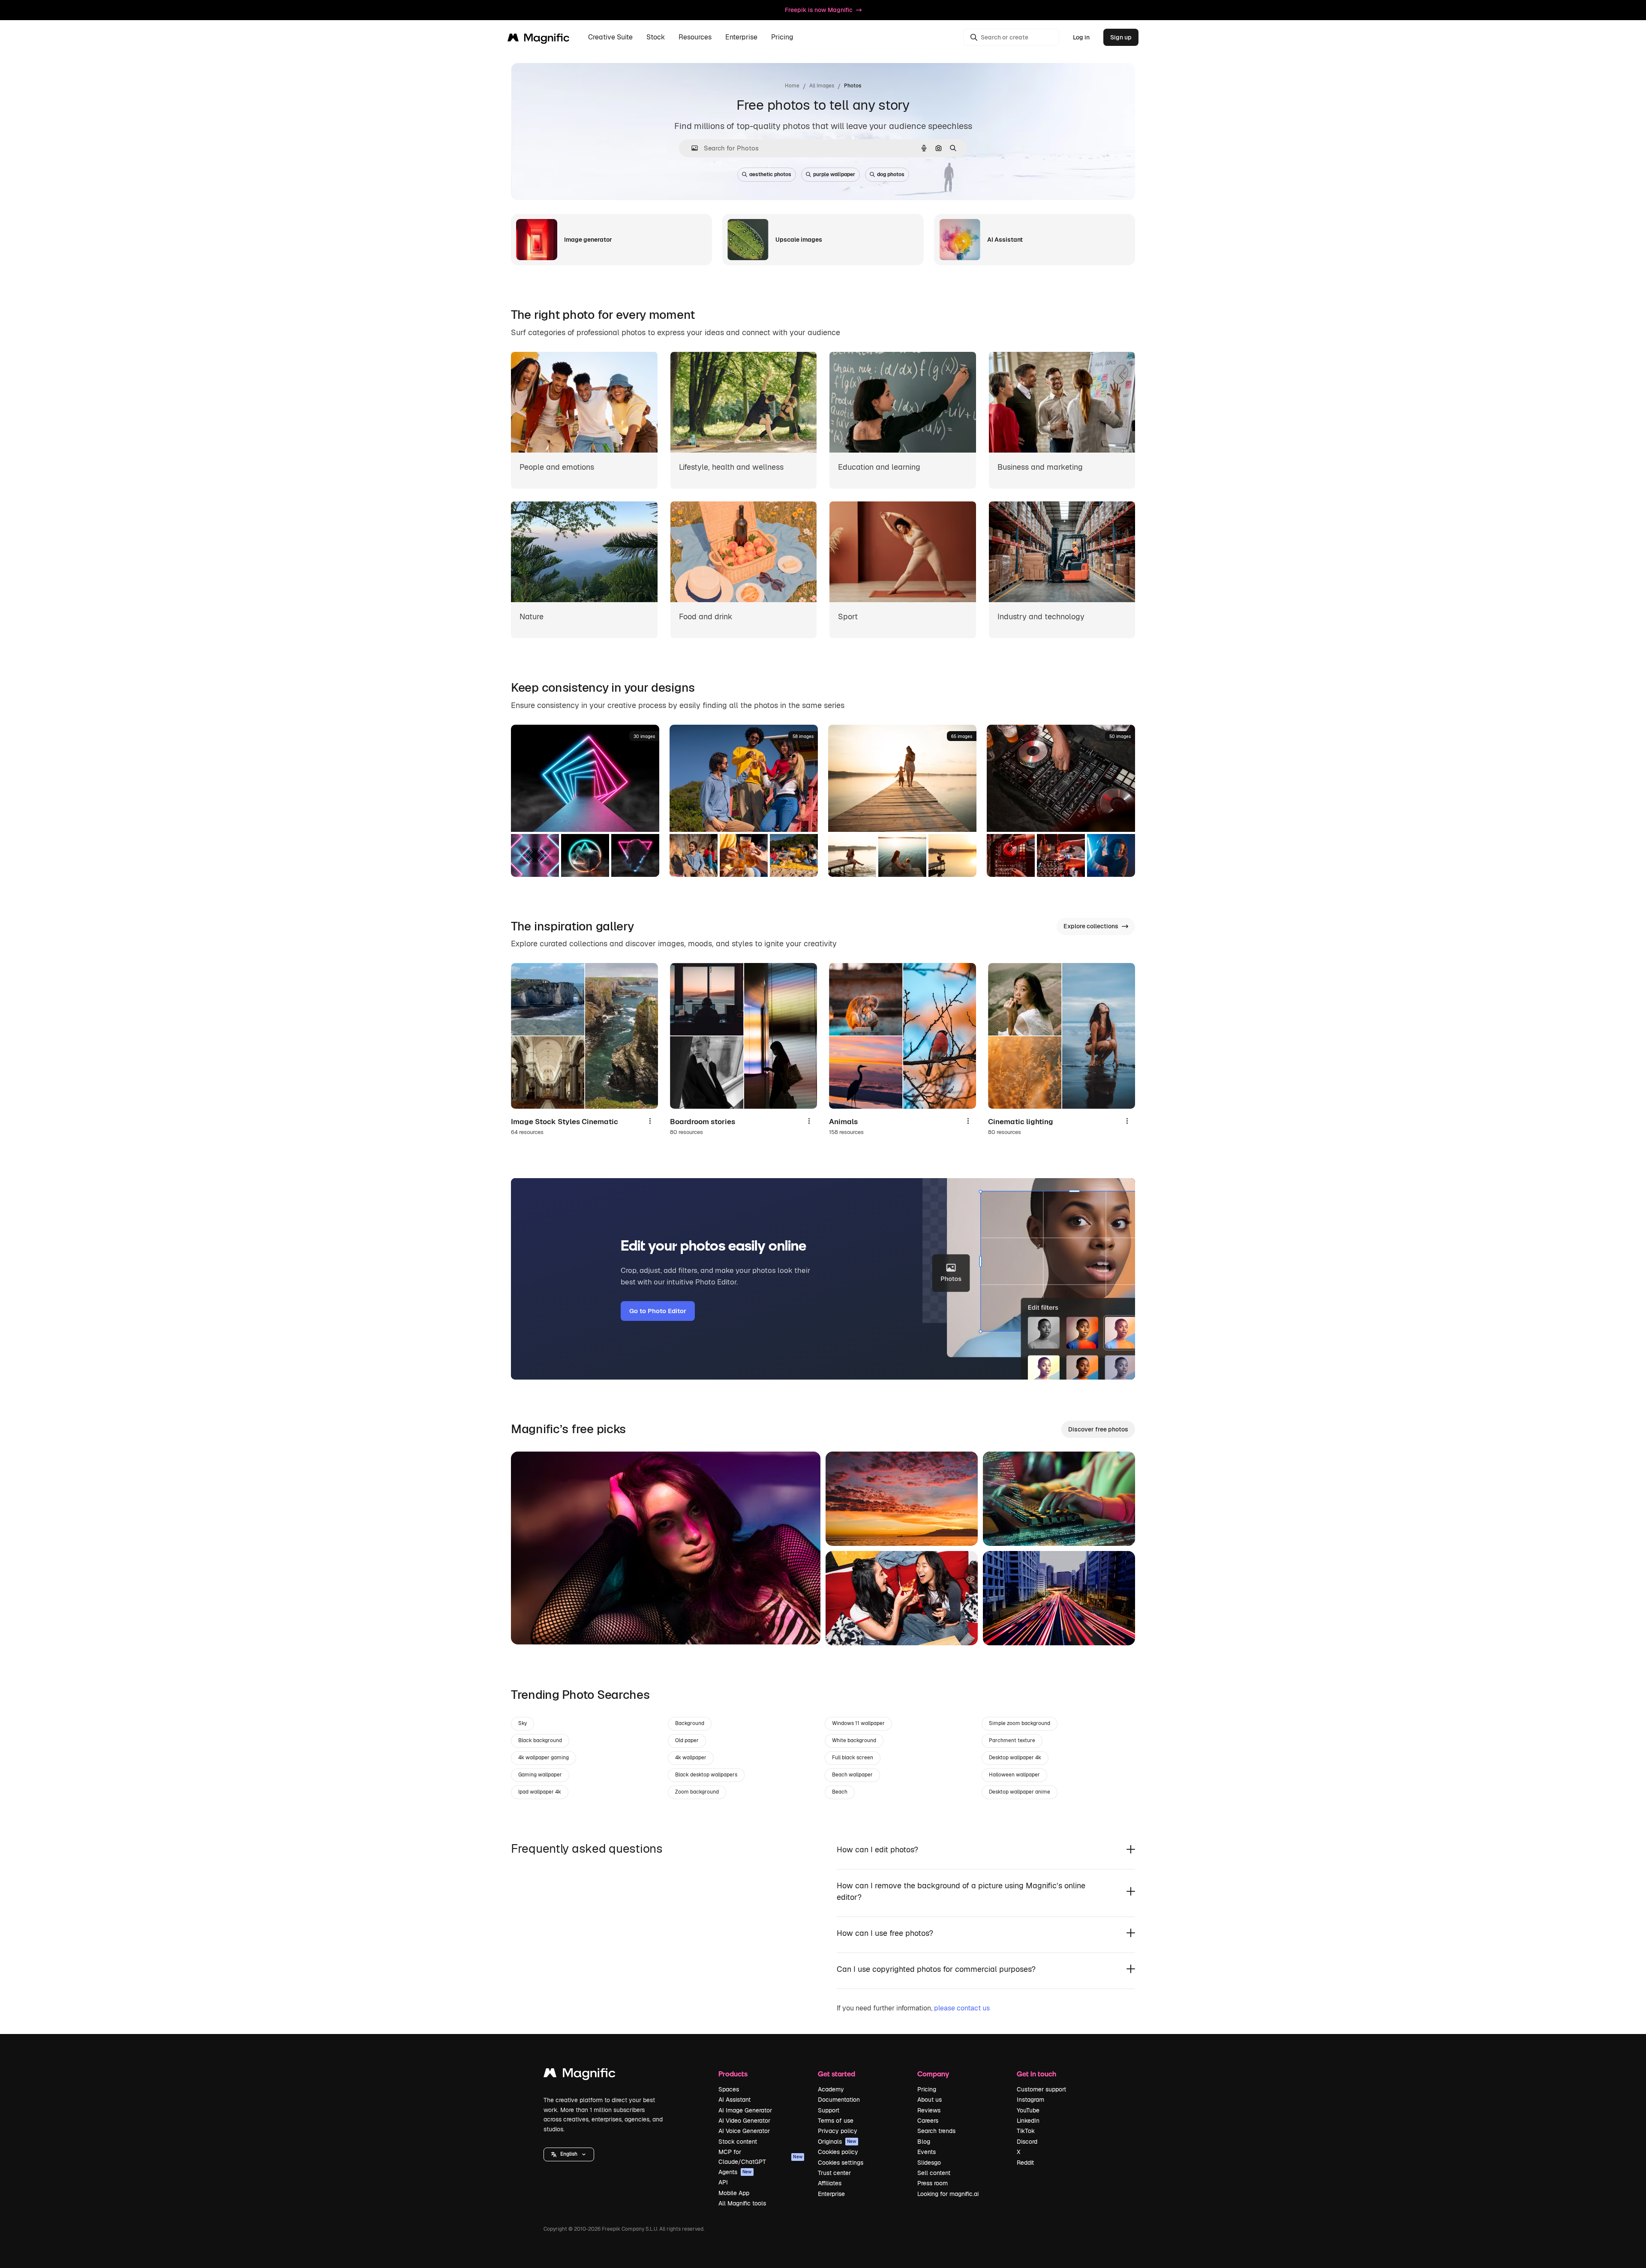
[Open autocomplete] (691, 148)
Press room (933, 2183)
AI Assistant (734, 2100)
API (723, 2182)
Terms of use (836, 2121)
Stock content (738, 2142)
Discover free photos (1098, 1429)
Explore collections (1091, 926)
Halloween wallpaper (1014, 1775)
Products (733, 2074)
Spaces (729, 2089)
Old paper (687, 1740)
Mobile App (734, 2193)
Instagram (1030, 2100)
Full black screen (853, 1758)
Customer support (1041, 2089)
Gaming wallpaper (540, 1775)
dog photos (891, 174)
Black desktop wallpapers (706, 1775)
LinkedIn (1028, 2121)
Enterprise (831, 2194)
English (569, 2154)
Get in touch (1036, 2074)
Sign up (1121, 37)
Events (927, 2152)
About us (930, 2100)
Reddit (1025, 2163)
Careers (928, 2121)
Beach (840, 1792)
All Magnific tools (742, 2203)
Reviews (929, 2110)
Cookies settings (841, 2163)
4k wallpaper (691, 1758)
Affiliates (830, 2183)
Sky (523, 1723)
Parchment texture (1012, 1740)
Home (792, 86)
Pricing (782, 37)
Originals (837, 2142)
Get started (837, 2074)
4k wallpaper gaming (544, 1758)
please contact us (962, 2008)
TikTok (1026, 2131)
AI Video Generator (744, 2121)
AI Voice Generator (744, 2131)
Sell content (934, 2173)
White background (854, 1740)
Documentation (839, 2100)
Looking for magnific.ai (948, 2194)
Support (829, 2110)
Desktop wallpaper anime (1020, 1792)
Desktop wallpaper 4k (1015, 1758)
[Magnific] (580, 2075)
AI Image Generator (745, 2110)
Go (530, 1627)
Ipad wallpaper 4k (540, 1792)
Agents (735, 2172)
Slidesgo (929, 2163)
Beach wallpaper (852, 1775)
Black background (540, 1740)
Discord (1027, 2142)
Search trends (936, 2131)
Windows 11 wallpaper (858, 1723)
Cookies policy (838, 2152)
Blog (924, 2142)
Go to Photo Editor (658, 1311)
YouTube (1028, 2110)
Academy (831, 2089)
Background (690, 1723)
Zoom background (697, 1792)
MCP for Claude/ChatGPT (760, 2157)
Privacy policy (838, 2131)
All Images (822, 86)
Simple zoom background (1020, 1723)
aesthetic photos (770, 174)
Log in (1081, 37)
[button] (569, 2154)
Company (933, 2074)
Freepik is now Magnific (819, 10)
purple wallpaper (834, 174)
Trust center (834, 2173)
